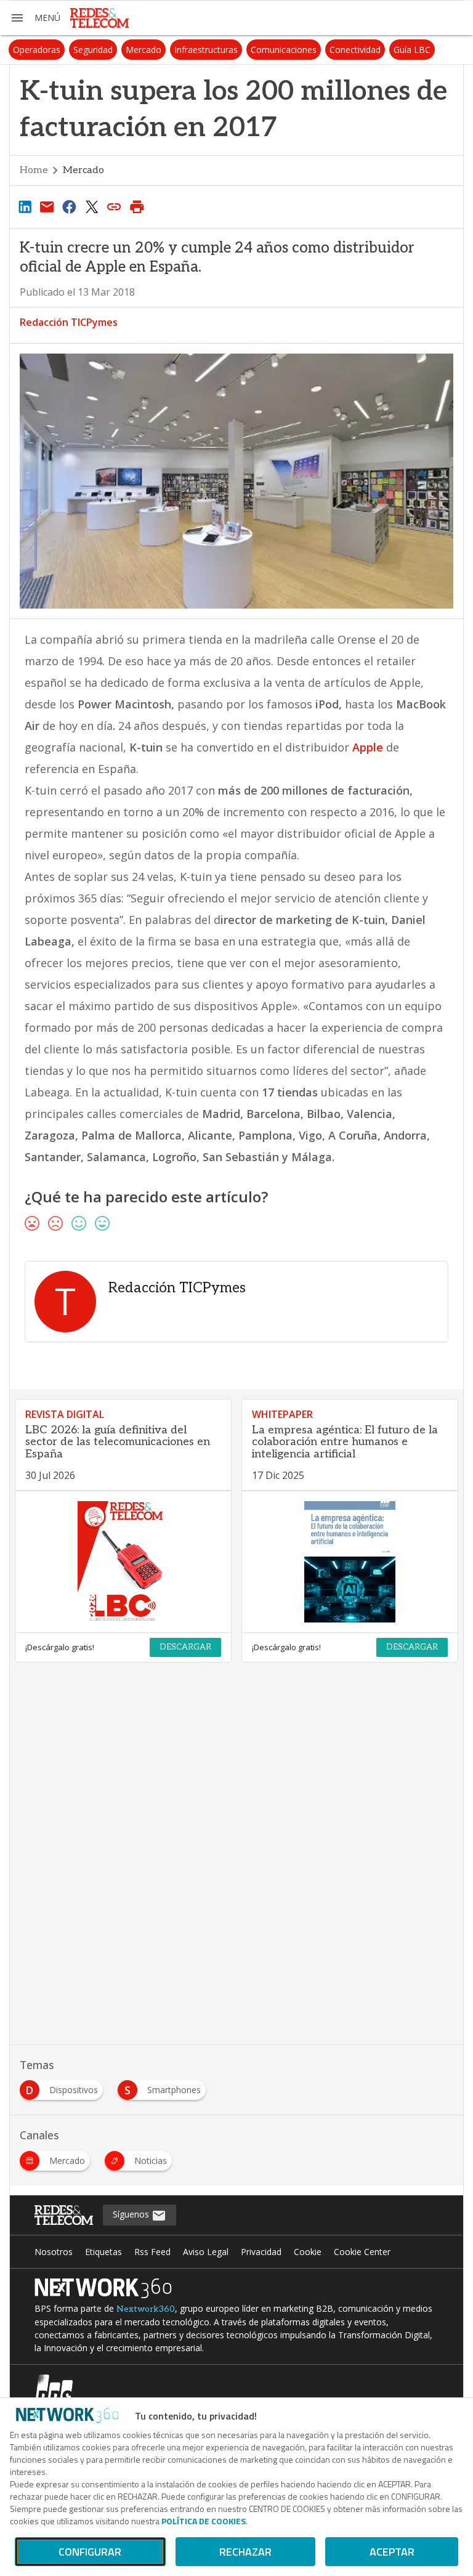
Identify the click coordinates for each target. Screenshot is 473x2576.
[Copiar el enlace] (115, 206)
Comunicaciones (284, 50)
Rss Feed (152, 2252)
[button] (35, 18)
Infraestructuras (206, 50)
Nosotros (54, 2252)
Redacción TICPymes (69, 322)
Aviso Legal (206, 2252)
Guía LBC (412, 50)
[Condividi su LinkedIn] (25, 206)
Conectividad (355, 50)
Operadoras (37, 50)
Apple (369, 747)
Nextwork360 (146, 2309)
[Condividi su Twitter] (92, 206)
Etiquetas (103, 2252)
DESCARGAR (185, 1647)
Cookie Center (362, 2252)
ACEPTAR (392, 2552)
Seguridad (93, 50)
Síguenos (132, 2214)
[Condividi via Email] (47, 206)
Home (34, 170)
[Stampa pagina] (137, 206)
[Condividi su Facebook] (70, 206)
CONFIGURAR (90, 2552)
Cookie (308, 2252)
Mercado (144, 50)
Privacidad (261, 2252)
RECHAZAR (245, 2552)
